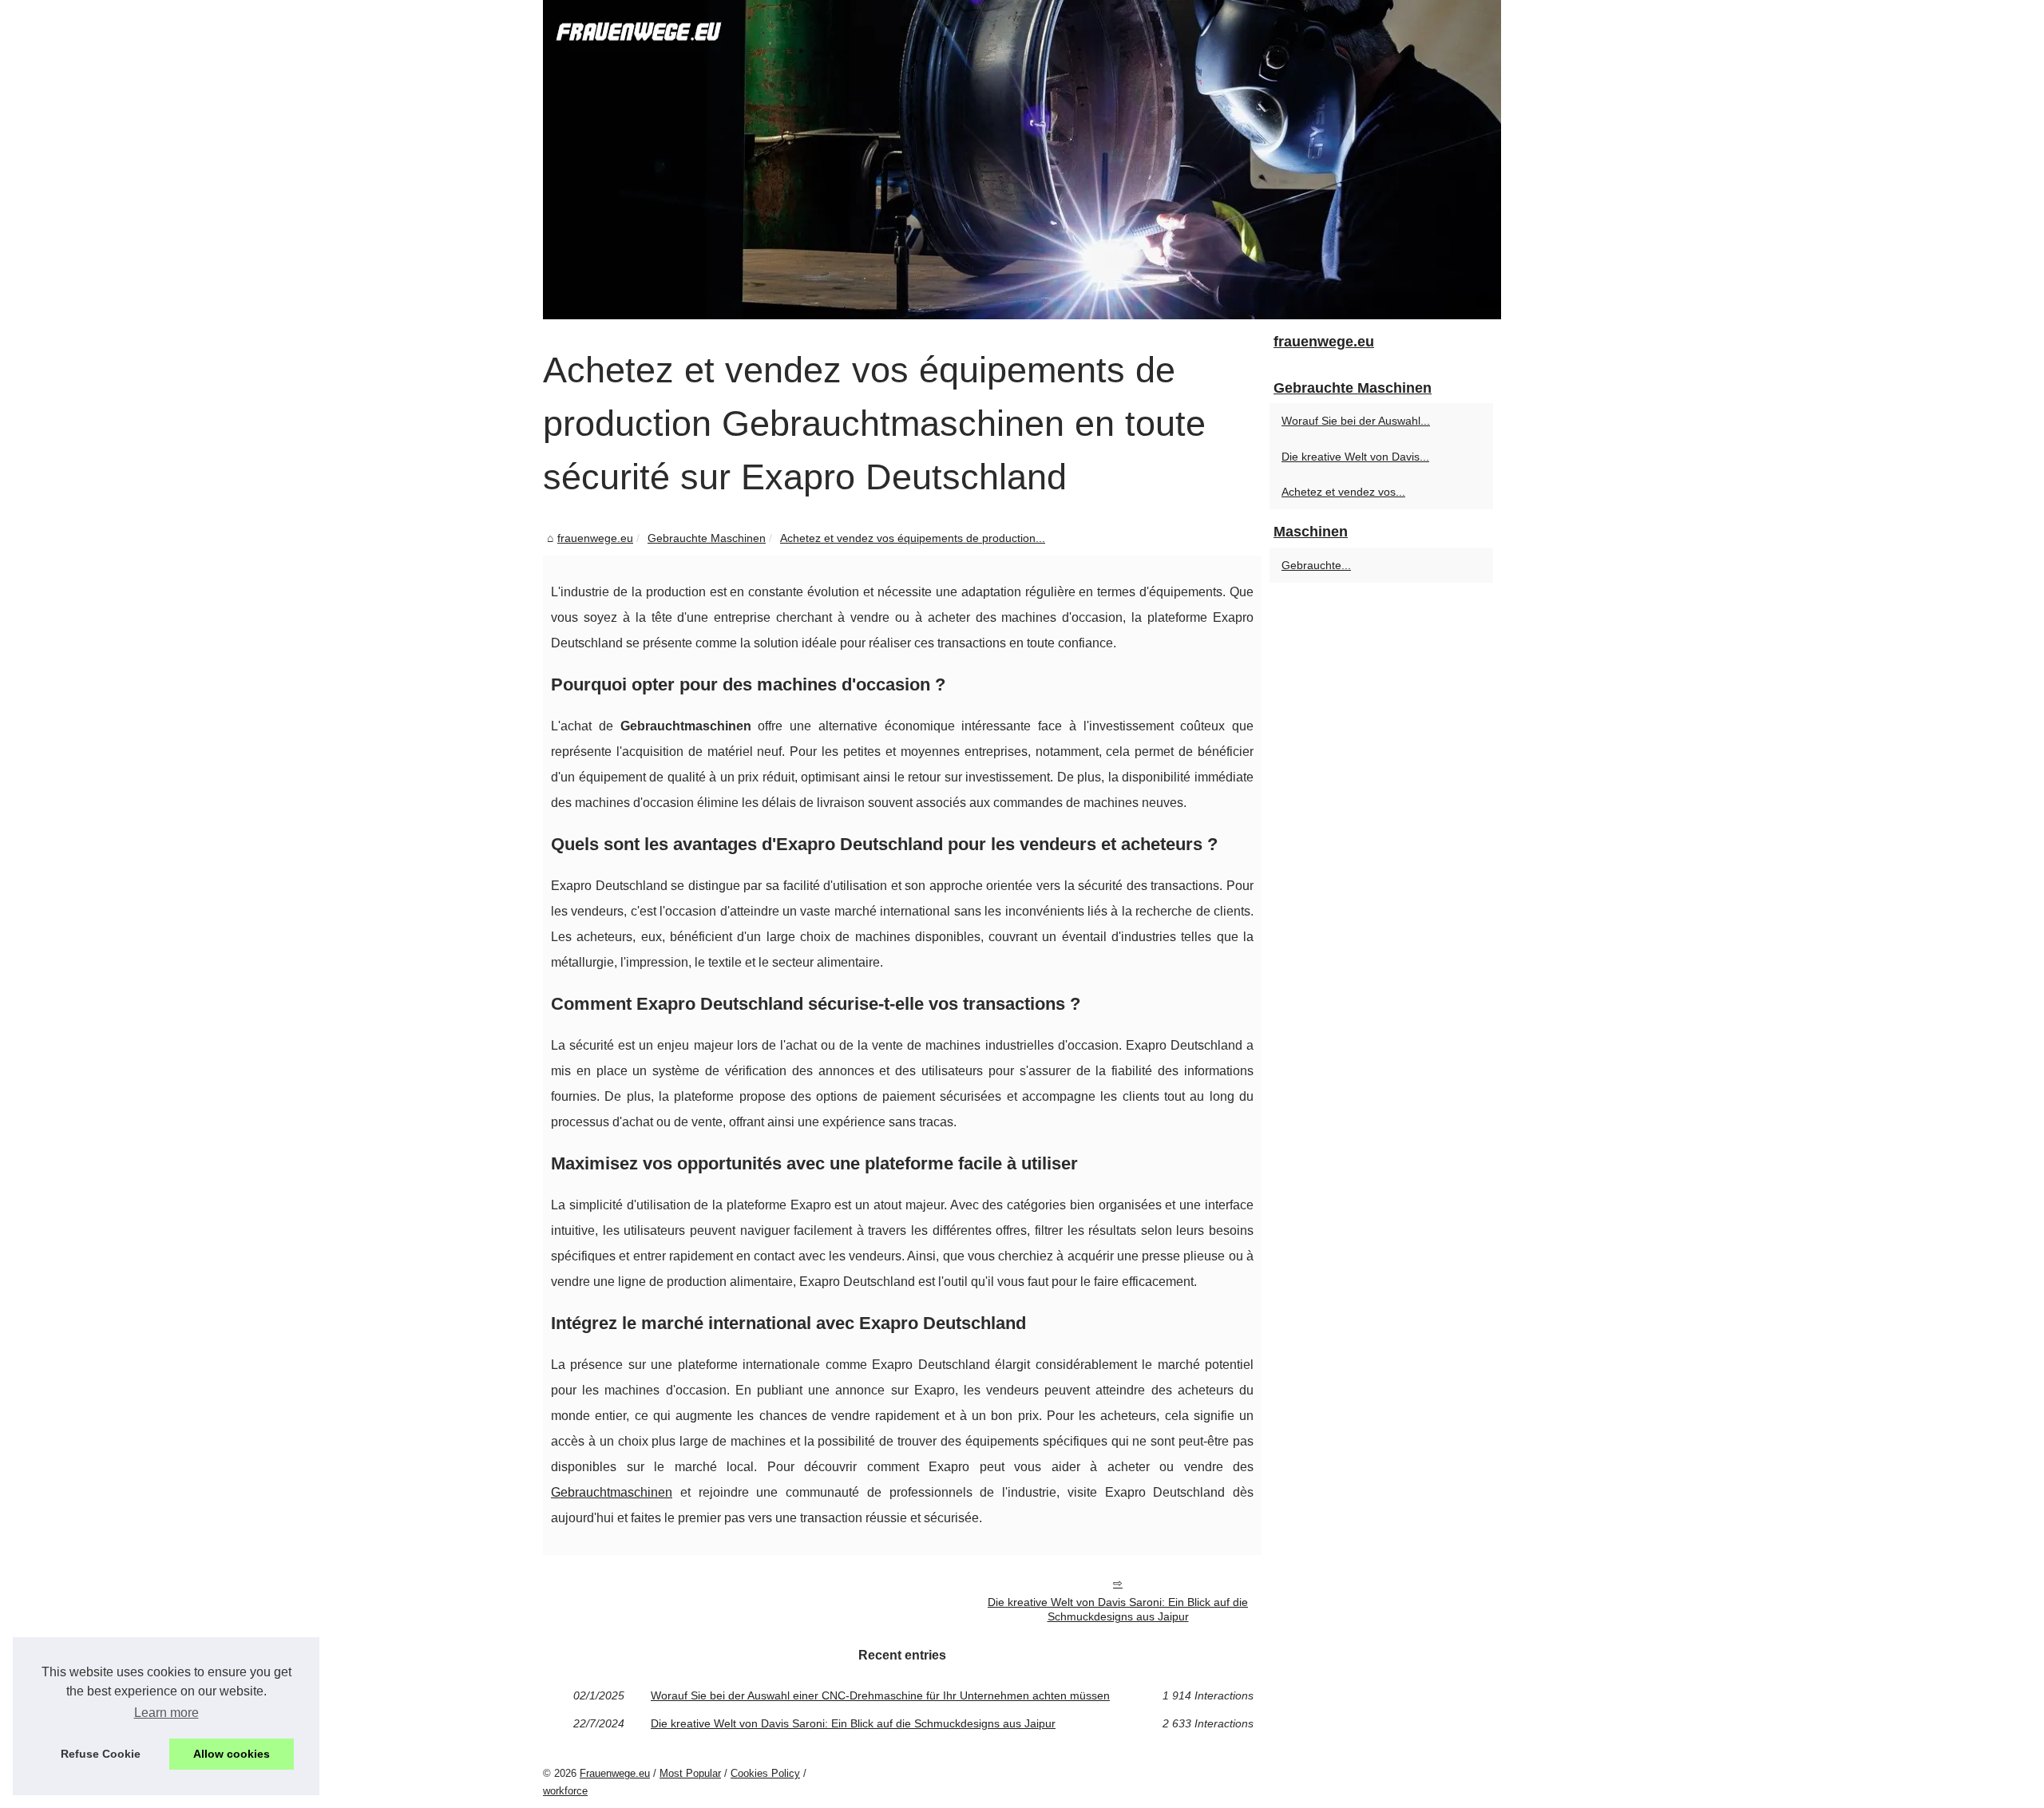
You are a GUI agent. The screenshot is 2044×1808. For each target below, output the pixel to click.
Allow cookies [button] (232, 1754)
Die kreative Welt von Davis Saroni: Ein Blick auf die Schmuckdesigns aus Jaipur (1118, 1610)
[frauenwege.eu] (1022, 160)
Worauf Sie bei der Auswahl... (1356, 421)
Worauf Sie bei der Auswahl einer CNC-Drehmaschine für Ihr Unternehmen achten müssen (880, 1695)
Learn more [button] (166, 1713)
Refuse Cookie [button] (101, 1754)
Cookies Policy (765, 1773)
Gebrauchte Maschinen (707, 538)
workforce (565, 1791)
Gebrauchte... (1316, 565)
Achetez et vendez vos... (1343, 492)
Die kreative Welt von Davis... (1355, 457)
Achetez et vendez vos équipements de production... (913, 538)
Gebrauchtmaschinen (612, 1492)
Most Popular (690, 1773)
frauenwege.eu (595, 538)
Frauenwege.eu (615, 1773)
